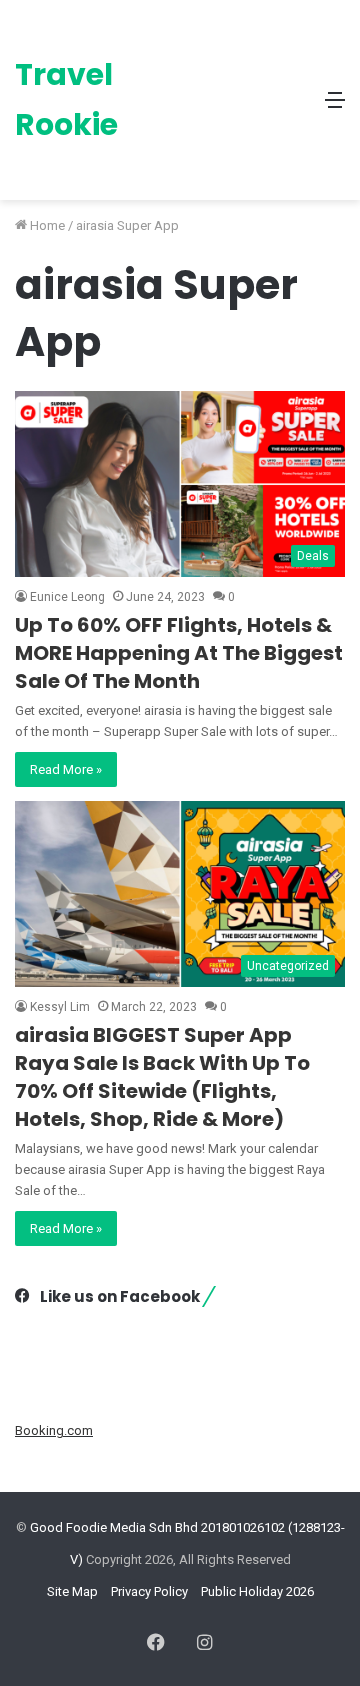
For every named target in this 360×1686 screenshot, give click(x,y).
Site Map (72, 1591)
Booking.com (54, 1430)
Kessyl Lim (60, 1007)
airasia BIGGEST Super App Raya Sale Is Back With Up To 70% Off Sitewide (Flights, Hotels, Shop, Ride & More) (162, 1077)
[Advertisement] (217, 85)
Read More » (66, 769)
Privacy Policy (149, 1591)
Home (46, 225)
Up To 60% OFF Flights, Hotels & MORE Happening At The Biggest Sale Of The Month (179, 653)
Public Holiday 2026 (257, 1591)
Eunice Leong (67, 597)
